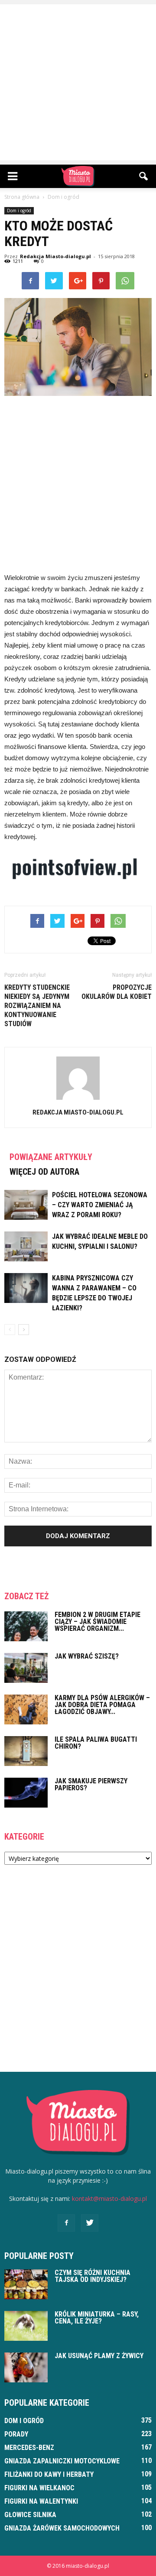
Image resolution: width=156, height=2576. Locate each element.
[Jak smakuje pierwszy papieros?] (26, 1793)
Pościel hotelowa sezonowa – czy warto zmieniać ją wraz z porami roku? (100, 1205)
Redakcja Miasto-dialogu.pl (55, 256)
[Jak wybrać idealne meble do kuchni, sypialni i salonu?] (26, 1246)
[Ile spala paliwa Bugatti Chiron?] (26, 1751)
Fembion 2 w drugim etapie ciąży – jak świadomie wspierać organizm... (97, 1622)
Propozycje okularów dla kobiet (117, 992)
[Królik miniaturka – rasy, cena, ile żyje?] (26, 2326)
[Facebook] (66, 2223)
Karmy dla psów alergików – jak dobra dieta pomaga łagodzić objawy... (102, 1705)
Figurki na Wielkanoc (39, 2488)
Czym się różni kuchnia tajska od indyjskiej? (93, 2276)
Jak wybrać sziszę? (87, 1656)
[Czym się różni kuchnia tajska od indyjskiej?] (26, 2284)
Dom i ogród (19, 211)
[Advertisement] (78, 82)
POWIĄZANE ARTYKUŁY (51, 1157)
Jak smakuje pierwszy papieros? (91, 1784)
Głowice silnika (30, 2515)
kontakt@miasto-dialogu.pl (109, 2199)
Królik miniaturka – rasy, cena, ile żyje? (97, 2318)
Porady (16, 2434)
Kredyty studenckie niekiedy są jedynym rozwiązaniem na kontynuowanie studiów (37, 1006)
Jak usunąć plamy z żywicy (99, 2356)
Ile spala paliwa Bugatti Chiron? (96, 1743)
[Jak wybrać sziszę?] (26, 1668)
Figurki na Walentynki (41, 2501)
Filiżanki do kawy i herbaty (49, 2474)
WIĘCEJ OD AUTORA (44, 1172)
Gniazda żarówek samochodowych (62, 2528)
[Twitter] (90, 2223)
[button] (144, 176)
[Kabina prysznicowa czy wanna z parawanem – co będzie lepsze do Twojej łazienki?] (26, 1288)
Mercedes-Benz (29, 2448)
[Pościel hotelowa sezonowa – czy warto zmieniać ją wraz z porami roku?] (26, 1205)
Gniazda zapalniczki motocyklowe (62, 2461)
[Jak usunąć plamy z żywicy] (26, 2367)
